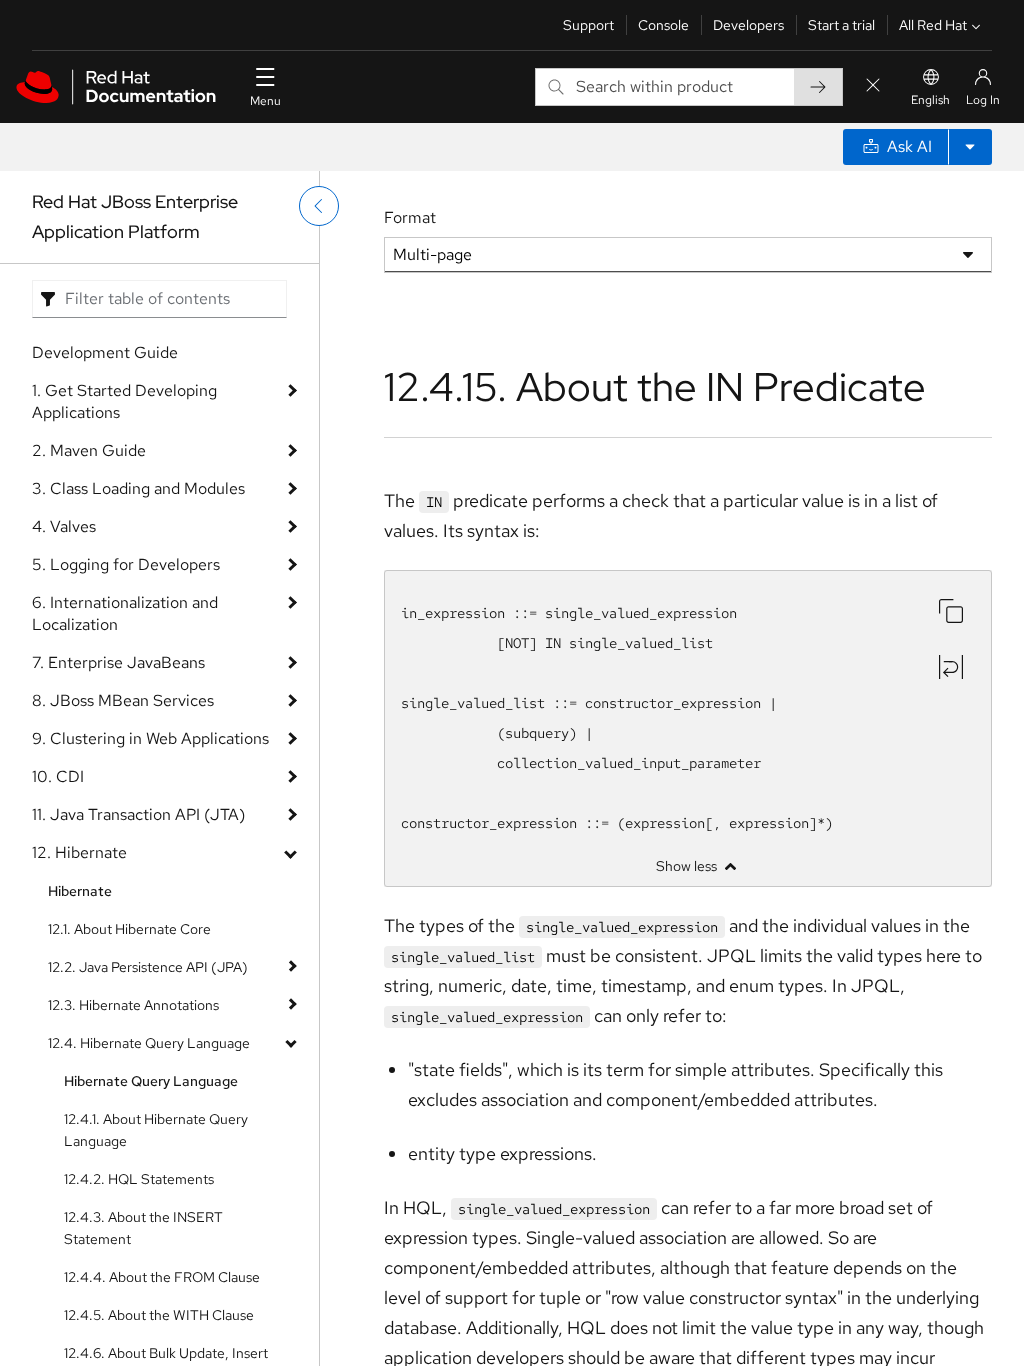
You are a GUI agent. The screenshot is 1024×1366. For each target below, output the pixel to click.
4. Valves (64, 526)
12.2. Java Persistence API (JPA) (148, 967)
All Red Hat (933, 25)
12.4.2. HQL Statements (139, 1179)
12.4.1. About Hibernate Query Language (156, 1130)
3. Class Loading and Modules (138, 488)
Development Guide (105, 352)
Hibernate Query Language (151, 1081)
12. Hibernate (79, 852)
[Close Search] (873, 86)
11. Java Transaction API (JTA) (138, 814)
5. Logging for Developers (126, 564)
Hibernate (80, 891)
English (930, 100)
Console (663, 25)
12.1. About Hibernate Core (129, 929)
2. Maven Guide (89, 450)
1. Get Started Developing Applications (124, 401)
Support (588, 25)
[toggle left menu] (319, 206)
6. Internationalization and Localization (125, 613)
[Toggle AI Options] (970, 147)
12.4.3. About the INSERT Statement (143, 1228)
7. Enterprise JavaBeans (118, 662)
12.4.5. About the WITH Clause (159, 1315)
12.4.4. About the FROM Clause (162, 1277)
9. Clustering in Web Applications (150, 738)
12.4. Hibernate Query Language (149, 1043)
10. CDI (58, 776)
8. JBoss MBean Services (123, 700)
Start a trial (841, 25)
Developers (748, 25)
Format (410, 217)
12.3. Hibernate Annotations (133, 1005)
